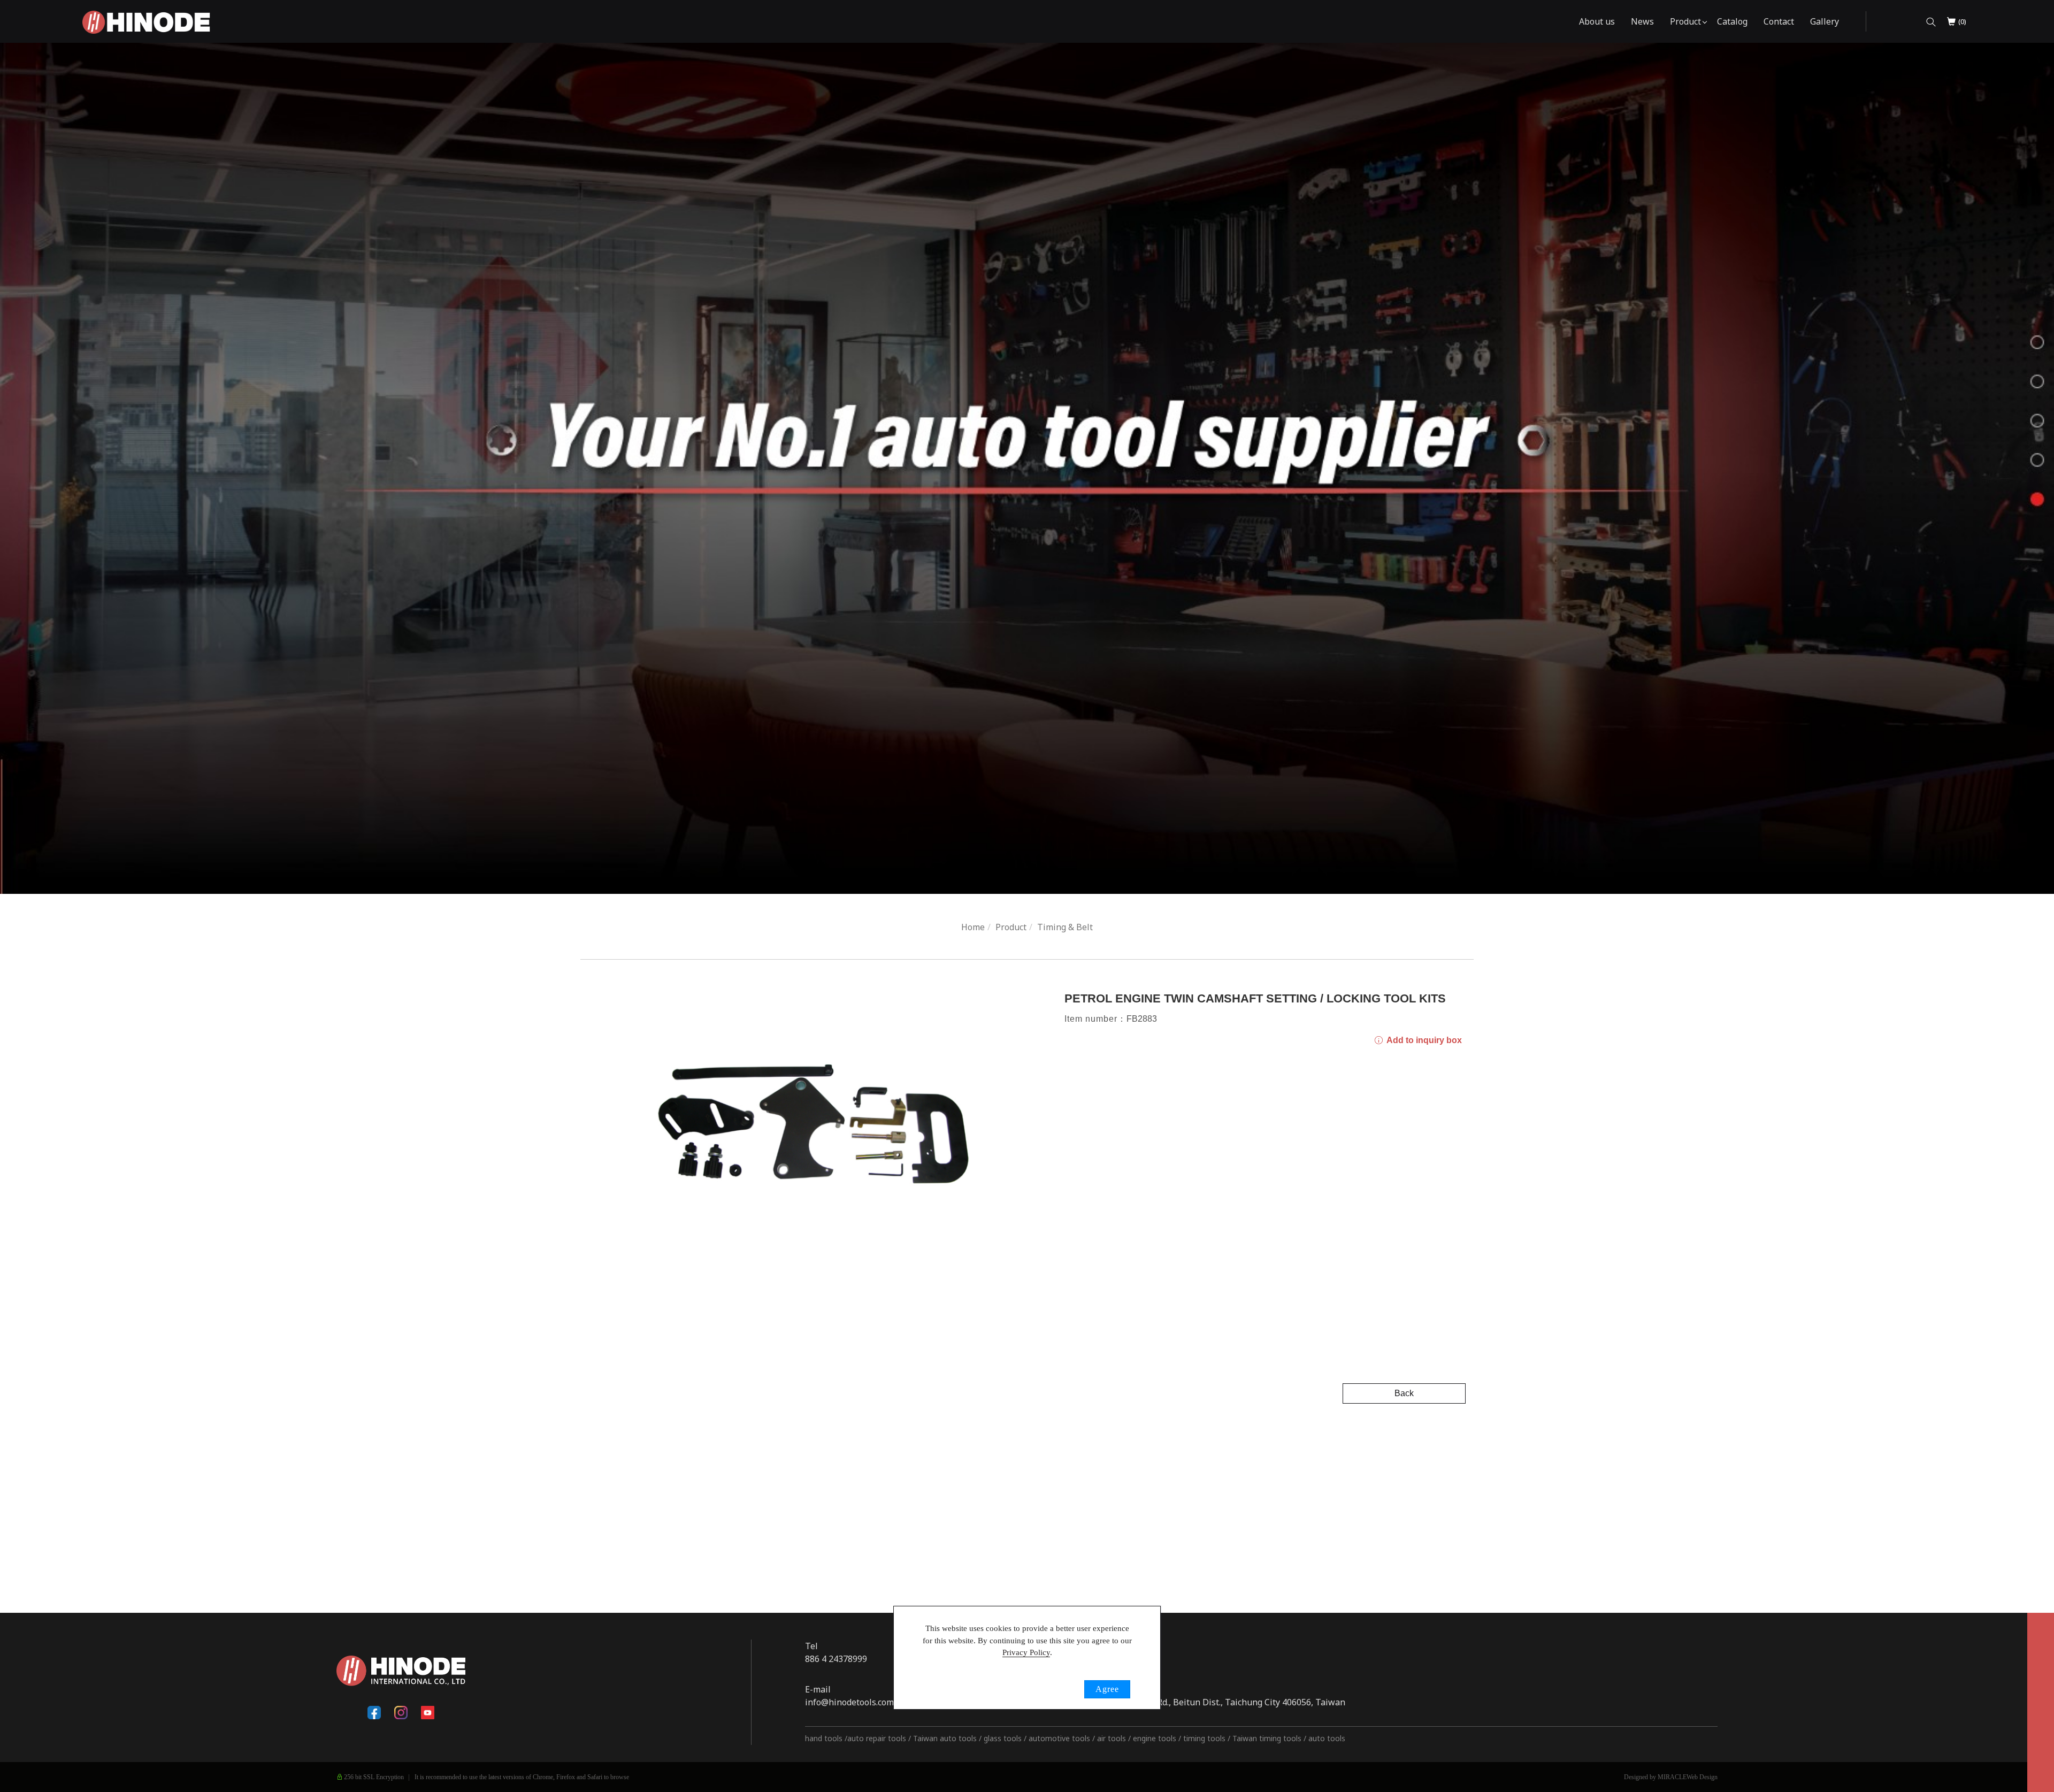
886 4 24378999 (836, 1659)
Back (1404, 1393)
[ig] (401, 1713)
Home (973, 927)
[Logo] (146, 21)
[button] (1931, 22)
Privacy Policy (1026, 1652)
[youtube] (428, 1713)
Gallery (1825, 21)
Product (1685, 21)
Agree (1107, 1689)
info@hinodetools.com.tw (855, 1702)
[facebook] (374, 1713)
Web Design (1702, 1777)
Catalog (1732, 21)
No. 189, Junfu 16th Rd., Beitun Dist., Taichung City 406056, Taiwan (1212, 1702)
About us (1597, 21)
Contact (1779, 21)
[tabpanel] (1027, 468)
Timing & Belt (1065, 927)
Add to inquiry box (1423, 1040)
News (1642, 21)
